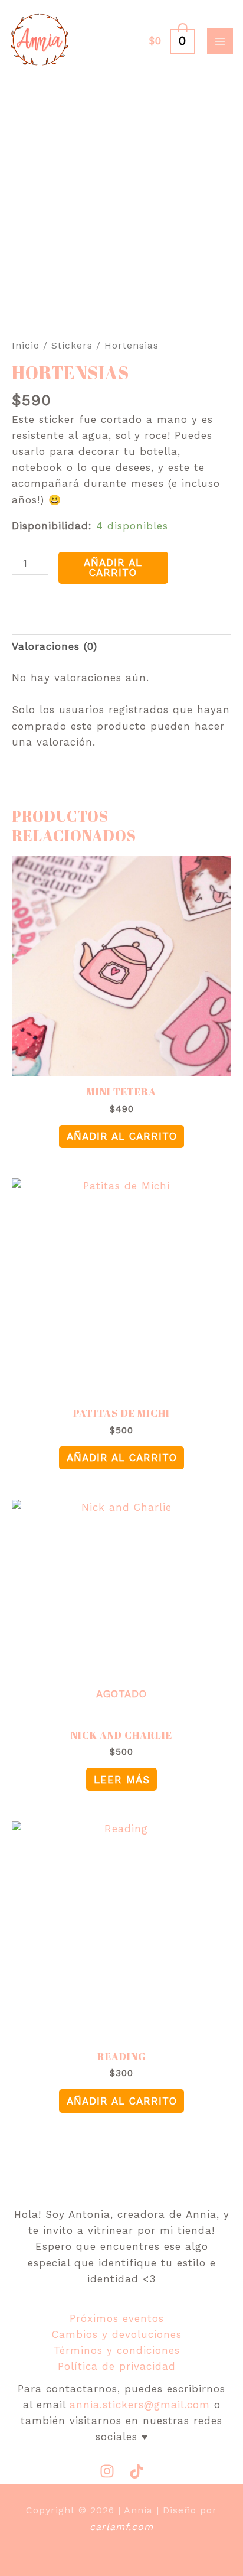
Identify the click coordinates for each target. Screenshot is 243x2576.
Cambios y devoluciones (117, 2334)
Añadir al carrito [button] (122, 1136)
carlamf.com (121, 2527)
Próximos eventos (117, 2318)
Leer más (122, 1780)
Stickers (72, 345)
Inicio (26, 345)
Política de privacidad (117, 2366)
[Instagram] (107, 2471)
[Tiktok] (137, 2471)
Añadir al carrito (113, 567)
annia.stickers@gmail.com (140, 2405)
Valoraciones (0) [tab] (55, 646)
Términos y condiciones (117, 2350)
